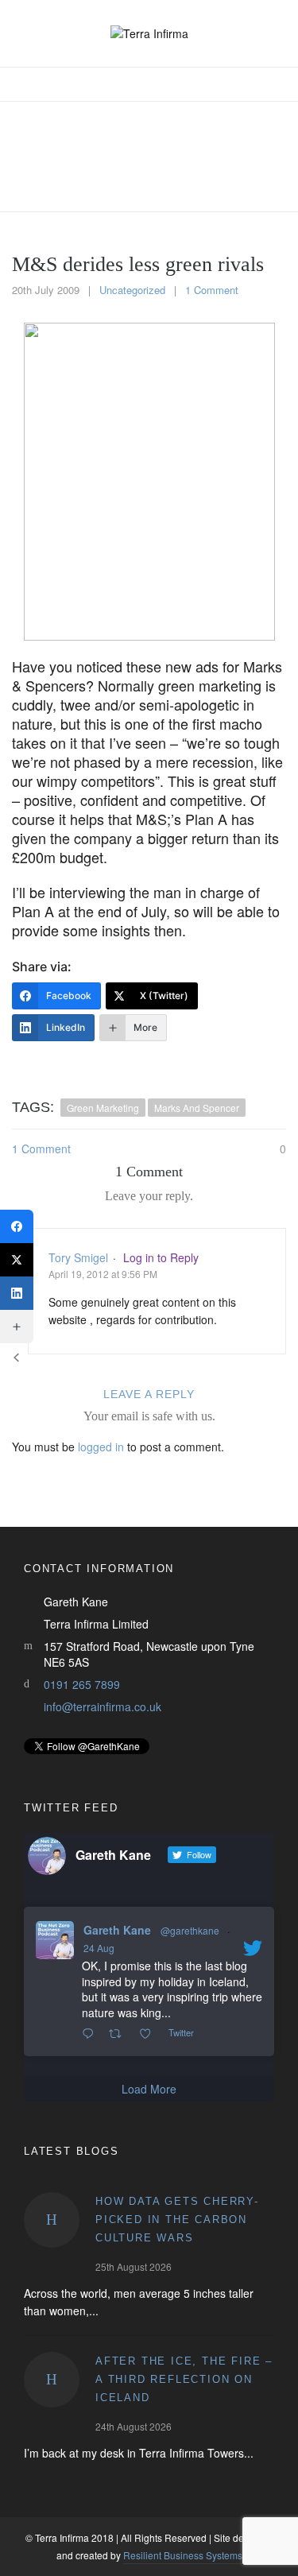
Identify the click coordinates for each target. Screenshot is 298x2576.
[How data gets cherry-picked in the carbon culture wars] (52, 2220)
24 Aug (99, 1948)
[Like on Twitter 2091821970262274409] (150, 2034)
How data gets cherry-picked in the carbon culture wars (177, 2220)
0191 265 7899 (82, 1684)
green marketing (103, 1108)
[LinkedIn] (17, 1293)
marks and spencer (197, 1108)
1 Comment (212, 290)
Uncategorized (132, 290)
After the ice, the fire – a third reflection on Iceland (184, 2379)
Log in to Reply (161, 1257)
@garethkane (190, 1930)
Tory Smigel (78, 1257)
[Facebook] (17, 1226)
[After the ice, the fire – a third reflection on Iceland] (52, 2380)
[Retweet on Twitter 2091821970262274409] (120, 2034)
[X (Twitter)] (17, 1260)
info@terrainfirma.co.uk (103, 1706)
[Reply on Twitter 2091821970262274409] (91, 2034)
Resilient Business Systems (183, 2555)
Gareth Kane (117, 1930)
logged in (101, 1447)
